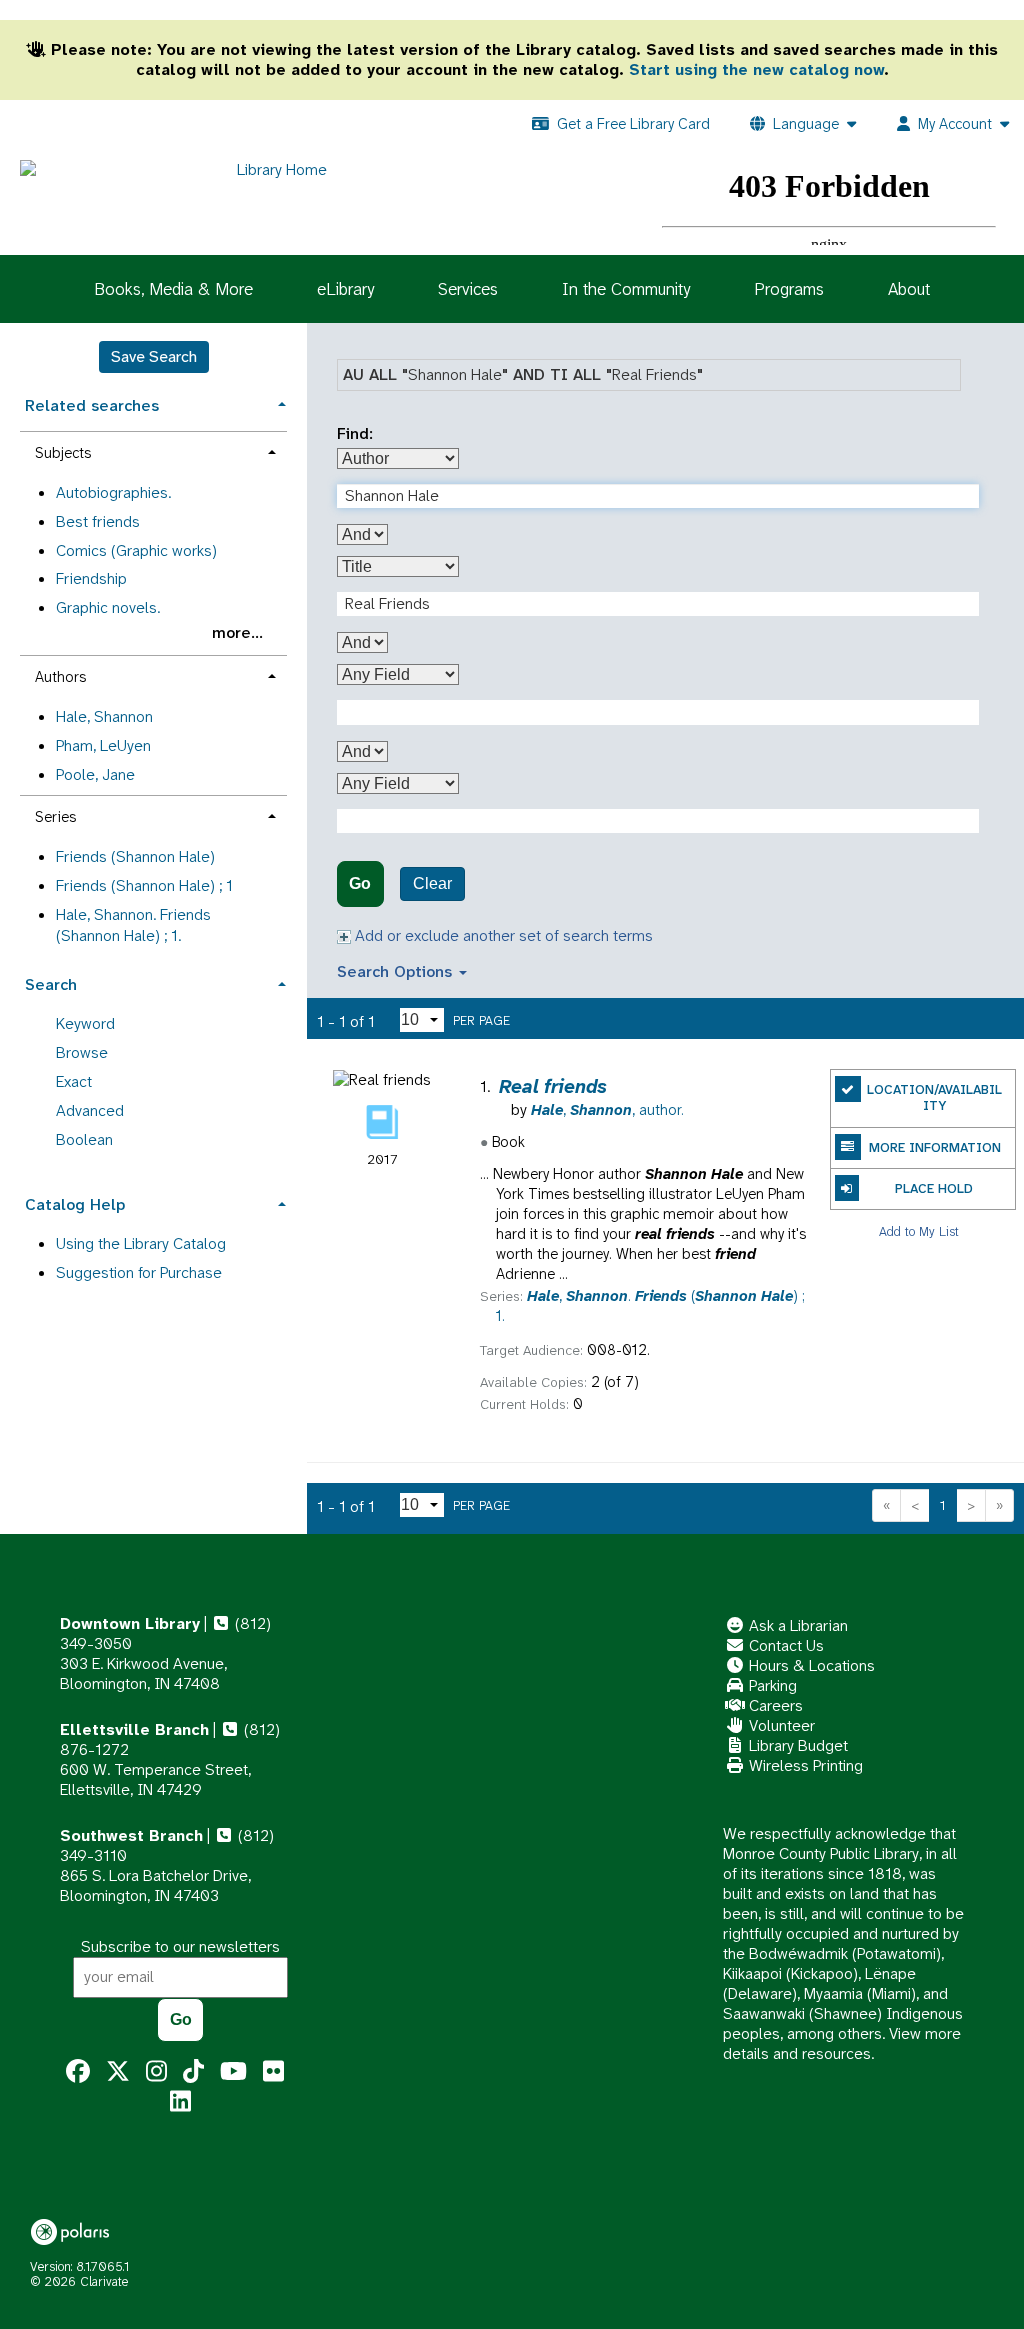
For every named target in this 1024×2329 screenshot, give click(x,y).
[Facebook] (78, 2072)
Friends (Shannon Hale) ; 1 (144, 885)
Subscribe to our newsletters (180, 1946)
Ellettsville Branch (134, 1729)
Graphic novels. (108, 607)
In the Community (626, 289)
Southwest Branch (131, 1835)
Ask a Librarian (796, 1625)
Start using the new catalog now (756, 69)
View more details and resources (842, 2043)
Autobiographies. (113, 492)
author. (607, 1110)
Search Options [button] (397, 971)
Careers (774, 1705)
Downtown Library (130, 1623)
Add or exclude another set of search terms (502, 935)
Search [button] (51, 984)
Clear (432, 883)
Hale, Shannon (104, 716)
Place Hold (934, 1188)
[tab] (153, 403)
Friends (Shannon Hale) (135, 856)
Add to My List (919, 1230)
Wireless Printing (804, 1765)
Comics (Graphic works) (136, 550)
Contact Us (784, 1645)
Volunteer (780, 1725)
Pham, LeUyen (103, 745)
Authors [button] (60, 677)
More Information (935, 1147)
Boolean (84, 1139)
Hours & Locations (810, 1665)
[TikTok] (193, 2072)
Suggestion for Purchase (139, 1272)
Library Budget (796, 1745)
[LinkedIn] (180, 2102)
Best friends (98, 521)
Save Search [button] (154, 356)
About (909, 289)
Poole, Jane (95, 774)
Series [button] (55, 817)
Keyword (85, 1023)
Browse (82, 1052)
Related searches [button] (92, 405)
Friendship (91, 578)
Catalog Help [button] (75, 1204)
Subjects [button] (63, 453)
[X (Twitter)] (118, 2072)
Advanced (90, 1110)
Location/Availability (934, 1097)
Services (468, 289)
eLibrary (345, 289)
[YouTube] (233, 2072)
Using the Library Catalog (141, 1243)
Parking (771, 1685)
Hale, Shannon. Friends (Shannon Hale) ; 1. (133, 925)
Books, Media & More (173, 289)
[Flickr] (273, 2072)
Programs (789, 289)
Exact (74, 1081)
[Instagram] (156, 2072)
